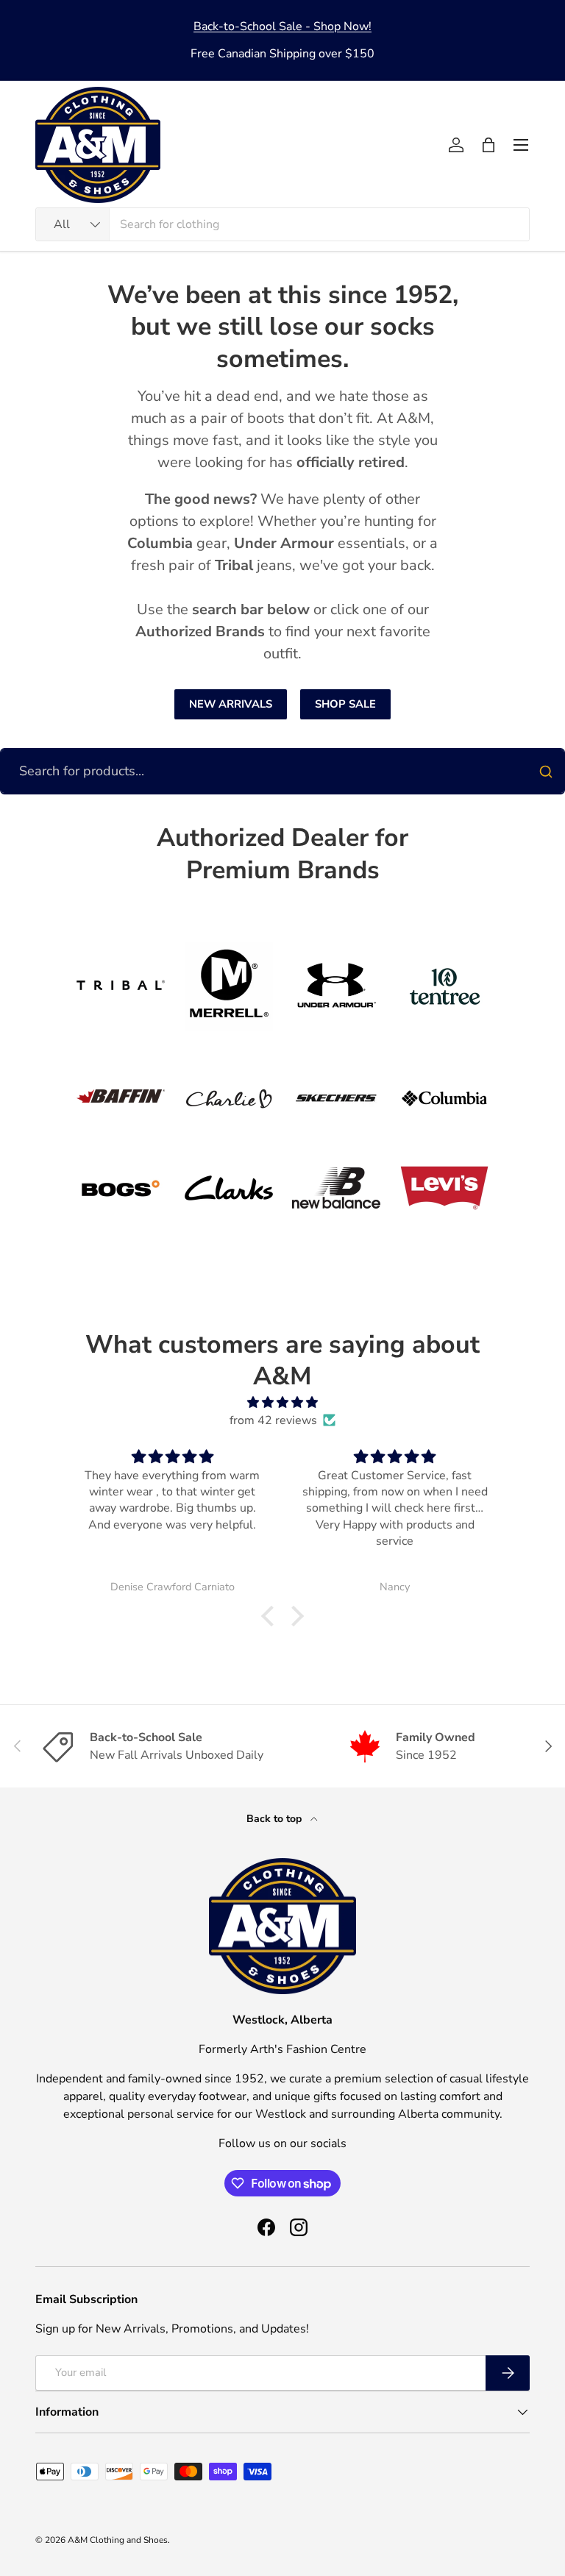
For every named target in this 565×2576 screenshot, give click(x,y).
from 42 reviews (273, 1420)
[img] (283, 1402)
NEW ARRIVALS (231, 704)
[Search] (546, 772)
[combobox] (282, 224)
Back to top (276, 1819)
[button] (488, 145)
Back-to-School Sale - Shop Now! (282, 26)
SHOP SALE (345, 704)
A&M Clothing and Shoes (118, 2540)
